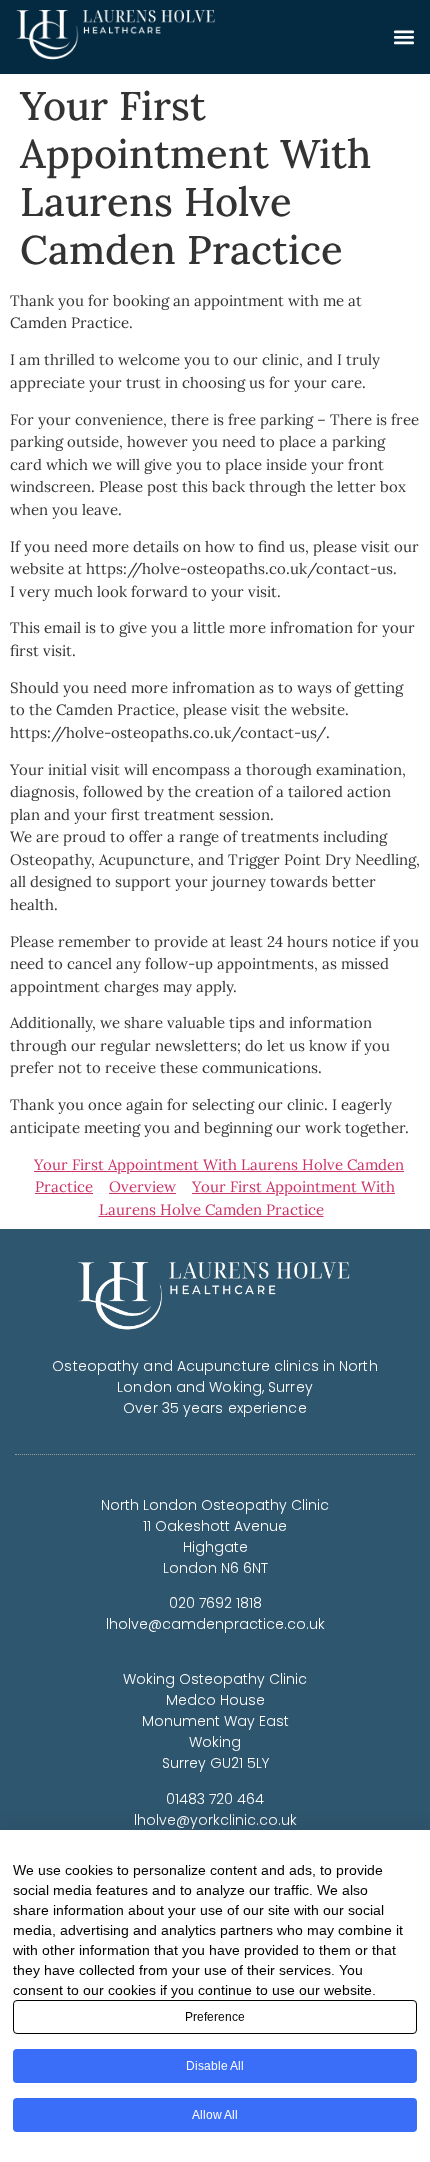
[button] (403, 36)
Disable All (215, 2066)
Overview (142, 1186)
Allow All (215, 2115)
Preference (215, 2017)
